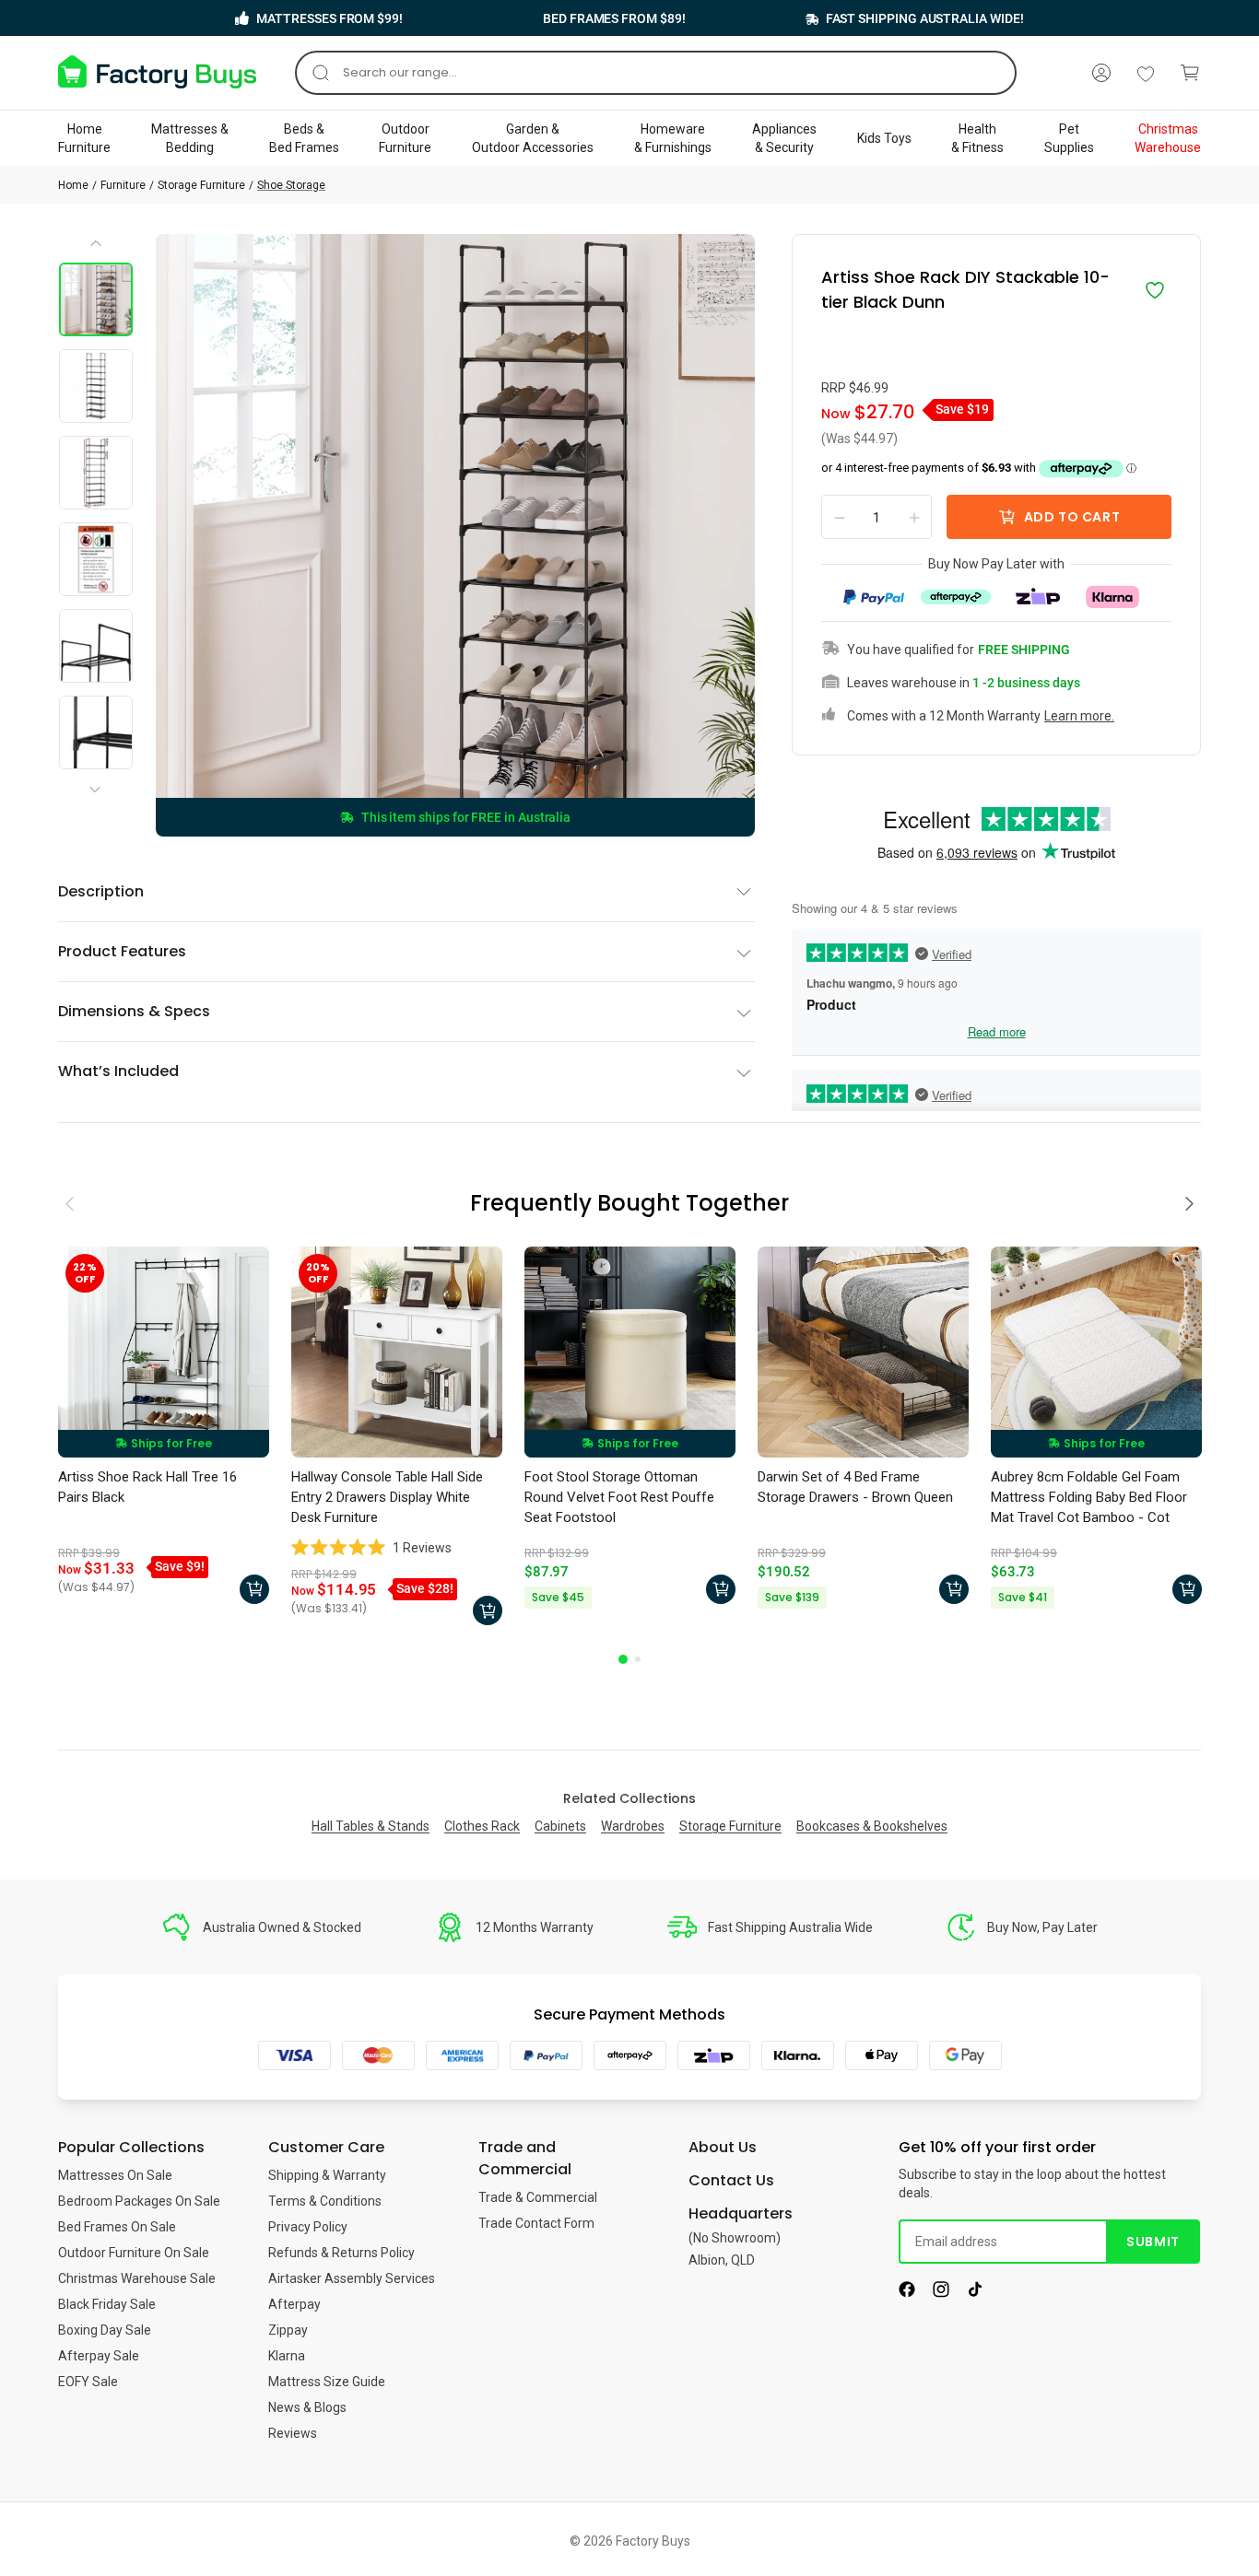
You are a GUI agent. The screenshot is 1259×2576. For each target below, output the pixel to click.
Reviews (293, 2433)
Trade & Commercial (538, 2197)
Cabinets (560, 1826)
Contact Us (731, 2180)
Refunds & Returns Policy (341, 2253)
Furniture (123, 185)
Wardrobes (633, 1826)
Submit (1153, 2242)
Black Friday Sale (107, 2304)
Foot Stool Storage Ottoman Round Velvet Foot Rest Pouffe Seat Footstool (619, 1497)
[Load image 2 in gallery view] (96, 386)
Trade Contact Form (536, 2223)
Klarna (287, 2356)
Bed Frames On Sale (117, 2227)
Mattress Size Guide (327, 2382)
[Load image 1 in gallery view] (96, 299)
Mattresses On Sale (115, 2175)
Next (99, 774)
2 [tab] (638, 1659)
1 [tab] (623, 1659)
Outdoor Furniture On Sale (134, 2253)
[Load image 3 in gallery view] (96, 473)
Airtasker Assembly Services (352, 2278)
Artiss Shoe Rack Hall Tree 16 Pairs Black (147, 1487)
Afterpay (294, 2304)
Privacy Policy (308, 2227)
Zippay (288, 2330)
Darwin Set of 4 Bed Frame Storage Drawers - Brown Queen (855, 1487)
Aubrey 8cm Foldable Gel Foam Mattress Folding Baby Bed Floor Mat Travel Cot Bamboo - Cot (1089, 1497)
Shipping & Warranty (327, 2175)
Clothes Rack (482, 1826)
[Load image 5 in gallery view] (96, 646)
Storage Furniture (201, 185)
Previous (97, 250)
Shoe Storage (291, 185)
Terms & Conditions (325, 2201)
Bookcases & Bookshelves (872, 1826)
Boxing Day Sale (105, 2330)
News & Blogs (307, 2407)
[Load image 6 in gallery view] (96, 732)
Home (73, 185)
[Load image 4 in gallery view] (96, 559)
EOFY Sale (88, 2382)
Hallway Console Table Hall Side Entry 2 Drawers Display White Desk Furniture (387, 1497)
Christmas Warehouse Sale (137, 2278)
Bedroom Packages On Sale (139, 2201)
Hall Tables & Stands (371, 1826)
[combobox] (656, 73)
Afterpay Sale (99, 2356)
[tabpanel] (164, 1430)
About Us (723, 2147)
